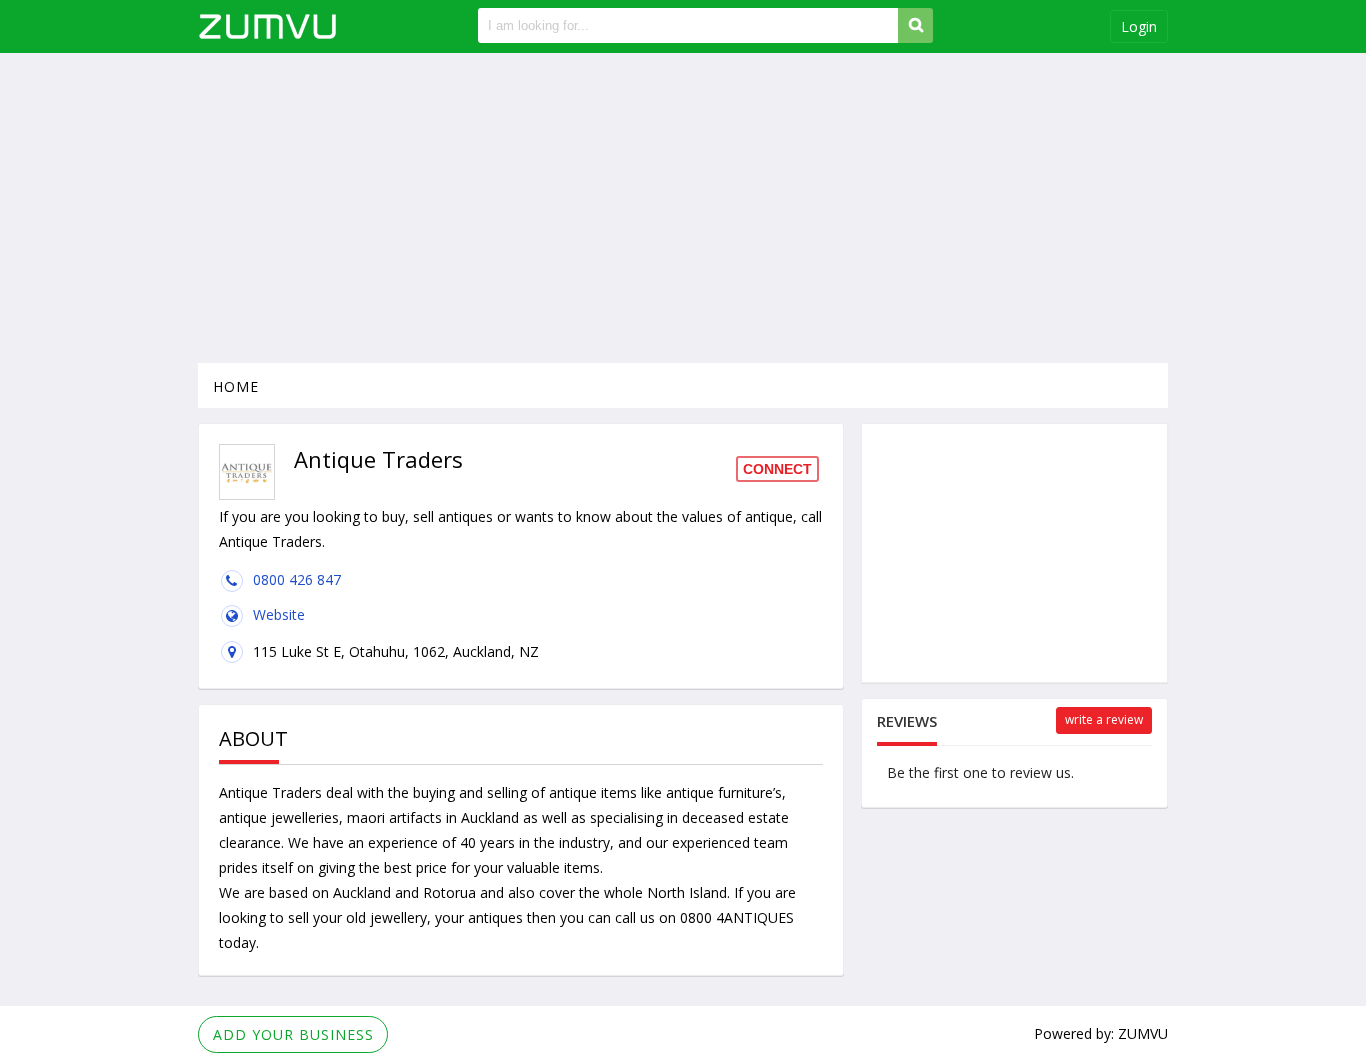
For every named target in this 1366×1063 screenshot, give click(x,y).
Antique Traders (270, 792)
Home (236, 386)
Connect (777, 469)
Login (1139, 26)
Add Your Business (293, 1034)
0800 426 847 (297, 579)
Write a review (1104, 719)
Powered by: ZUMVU (1101, 1033)
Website (279, 614)
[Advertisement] (683, 208)
